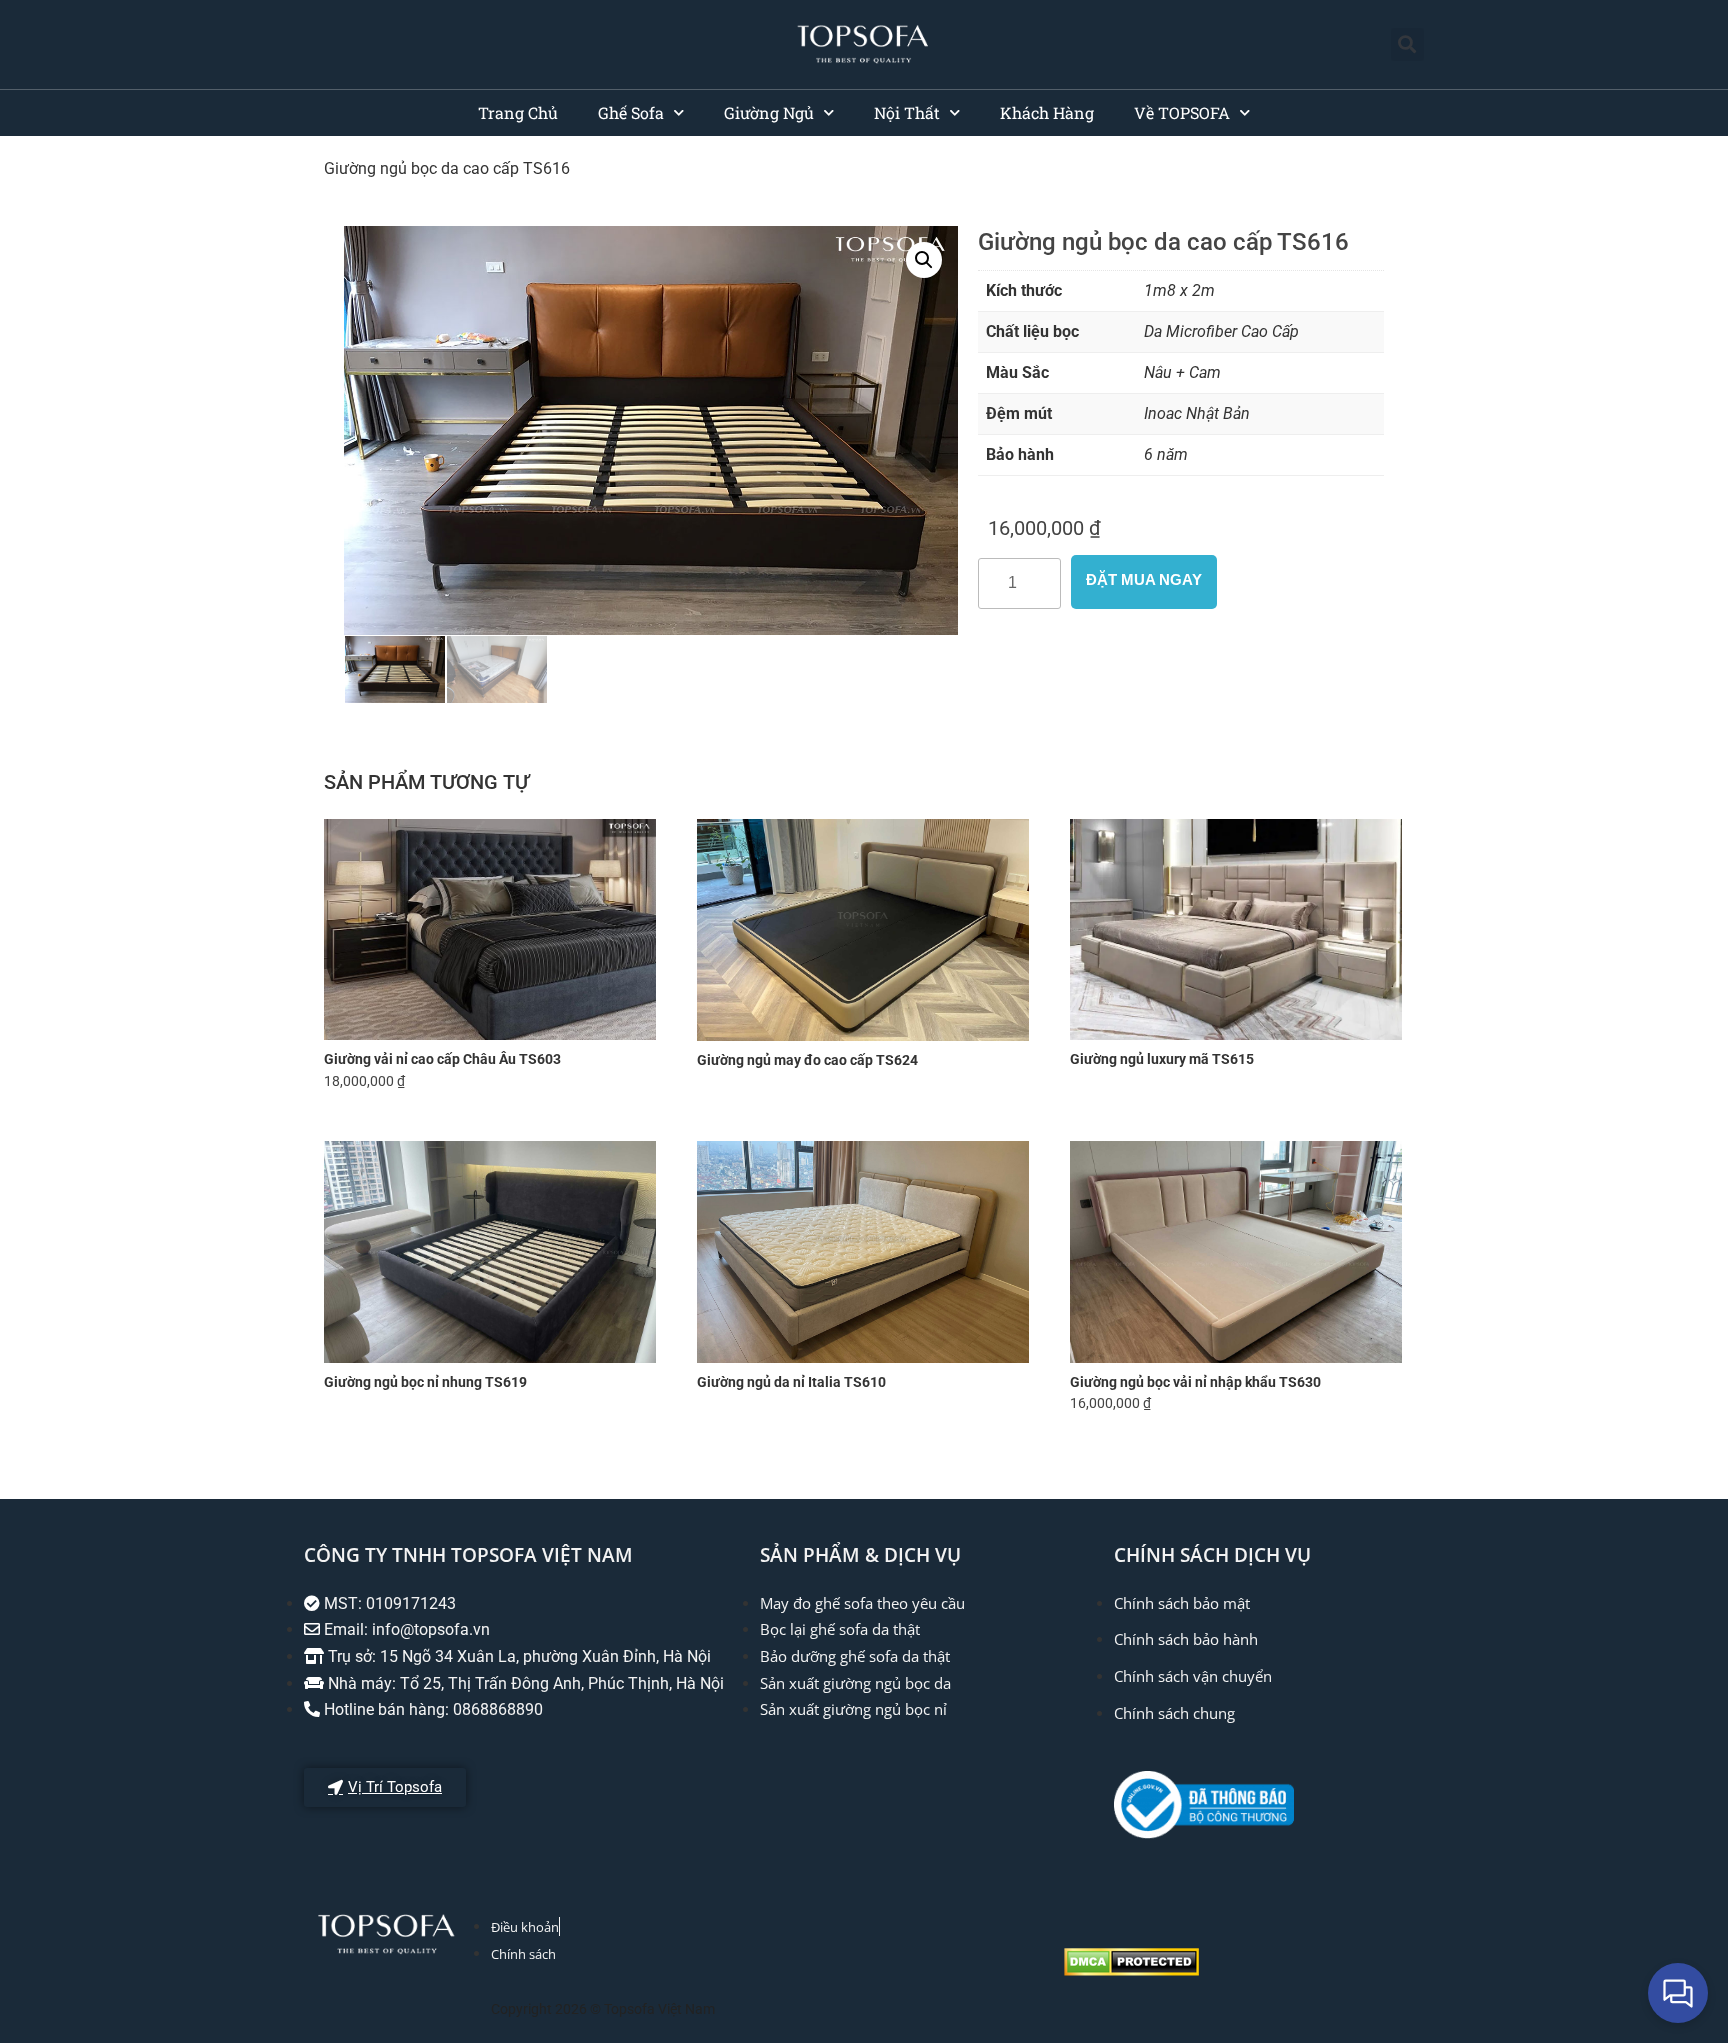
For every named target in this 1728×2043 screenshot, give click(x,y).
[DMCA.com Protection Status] (1131, 1970)
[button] (1407, 44)
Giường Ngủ (769, 112)
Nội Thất (907, 112)
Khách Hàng (1047, 112)
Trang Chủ (518, 112)
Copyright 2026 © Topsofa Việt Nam (603, 2009)
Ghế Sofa (631, 112)
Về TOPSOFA (1182, 112)
